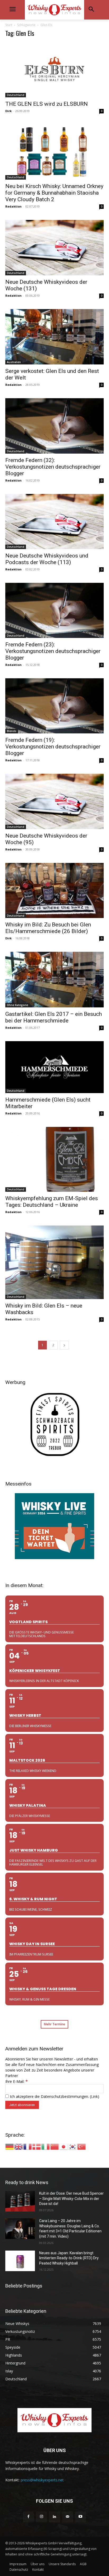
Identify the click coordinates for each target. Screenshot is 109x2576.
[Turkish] (82, 2146)
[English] (19, 2146)
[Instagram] (41, 2517)
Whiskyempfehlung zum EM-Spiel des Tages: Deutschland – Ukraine (52, 1202)
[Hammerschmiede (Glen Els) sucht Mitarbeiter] (54, 1067)
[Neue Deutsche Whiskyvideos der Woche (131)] (54, 247)
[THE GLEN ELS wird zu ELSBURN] (54, 70)
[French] (28, 2146)
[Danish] (37, 2146)
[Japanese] (64, 2146)
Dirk (8, 111)
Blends (12, 731)
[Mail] (68, 2517)
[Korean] (73, 2146)
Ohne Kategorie (17, 1005)
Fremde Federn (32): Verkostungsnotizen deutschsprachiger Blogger (53, 467)
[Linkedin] (54, 2517)
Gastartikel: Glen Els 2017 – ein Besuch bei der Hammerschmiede (54, 1017)
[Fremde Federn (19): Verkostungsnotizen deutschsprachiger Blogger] (54, 706)
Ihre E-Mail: (17, 2081)
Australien (14, 362)
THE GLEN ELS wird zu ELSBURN (47, 104)
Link (94, 2096)
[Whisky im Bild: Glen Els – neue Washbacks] (54, 1262)
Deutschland (16, 95)
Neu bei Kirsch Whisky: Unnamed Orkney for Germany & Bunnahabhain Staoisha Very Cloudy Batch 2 (54, 193)
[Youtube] (81, 2517)
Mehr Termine (54, 2024)
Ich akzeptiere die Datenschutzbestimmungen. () (54, 2096)
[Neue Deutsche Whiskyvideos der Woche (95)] (54, 801)
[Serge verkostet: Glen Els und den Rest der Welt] (54, 337)
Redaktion (13, 206)
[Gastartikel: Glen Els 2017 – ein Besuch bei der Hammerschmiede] (54, 980)
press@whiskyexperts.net (42, 2480)
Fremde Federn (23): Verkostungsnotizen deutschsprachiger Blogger (53, 651)
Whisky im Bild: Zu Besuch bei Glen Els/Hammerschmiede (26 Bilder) (48, 928)
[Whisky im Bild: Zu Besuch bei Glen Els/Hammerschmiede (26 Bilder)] (54, 890)
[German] (10, 2146)
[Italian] (46, 2146)
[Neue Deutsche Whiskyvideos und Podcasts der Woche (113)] (54, 522)
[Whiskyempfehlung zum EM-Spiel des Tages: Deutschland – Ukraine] (54, 1159)
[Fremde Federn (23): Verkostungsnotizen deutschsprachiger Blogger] (54, 610)
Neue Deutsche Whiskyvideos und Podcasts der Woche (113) (47, 559)
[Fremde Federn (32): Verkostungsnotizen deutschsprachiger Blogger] (54, 426)
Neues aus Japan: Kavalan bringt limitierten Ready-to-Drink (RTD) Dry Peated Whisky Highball (69, 2258)
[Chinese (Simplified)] (55, 2146)
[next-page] (64, 1345)
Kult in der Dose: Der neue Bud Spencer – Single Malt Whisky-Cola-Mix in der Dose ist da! (71, 2198)
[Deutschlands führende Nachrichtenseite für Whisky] (54, 10)
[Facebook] (28, 2517)
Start (9, 25)
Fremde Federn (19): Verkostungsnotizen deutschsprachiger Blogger (53, 747)
